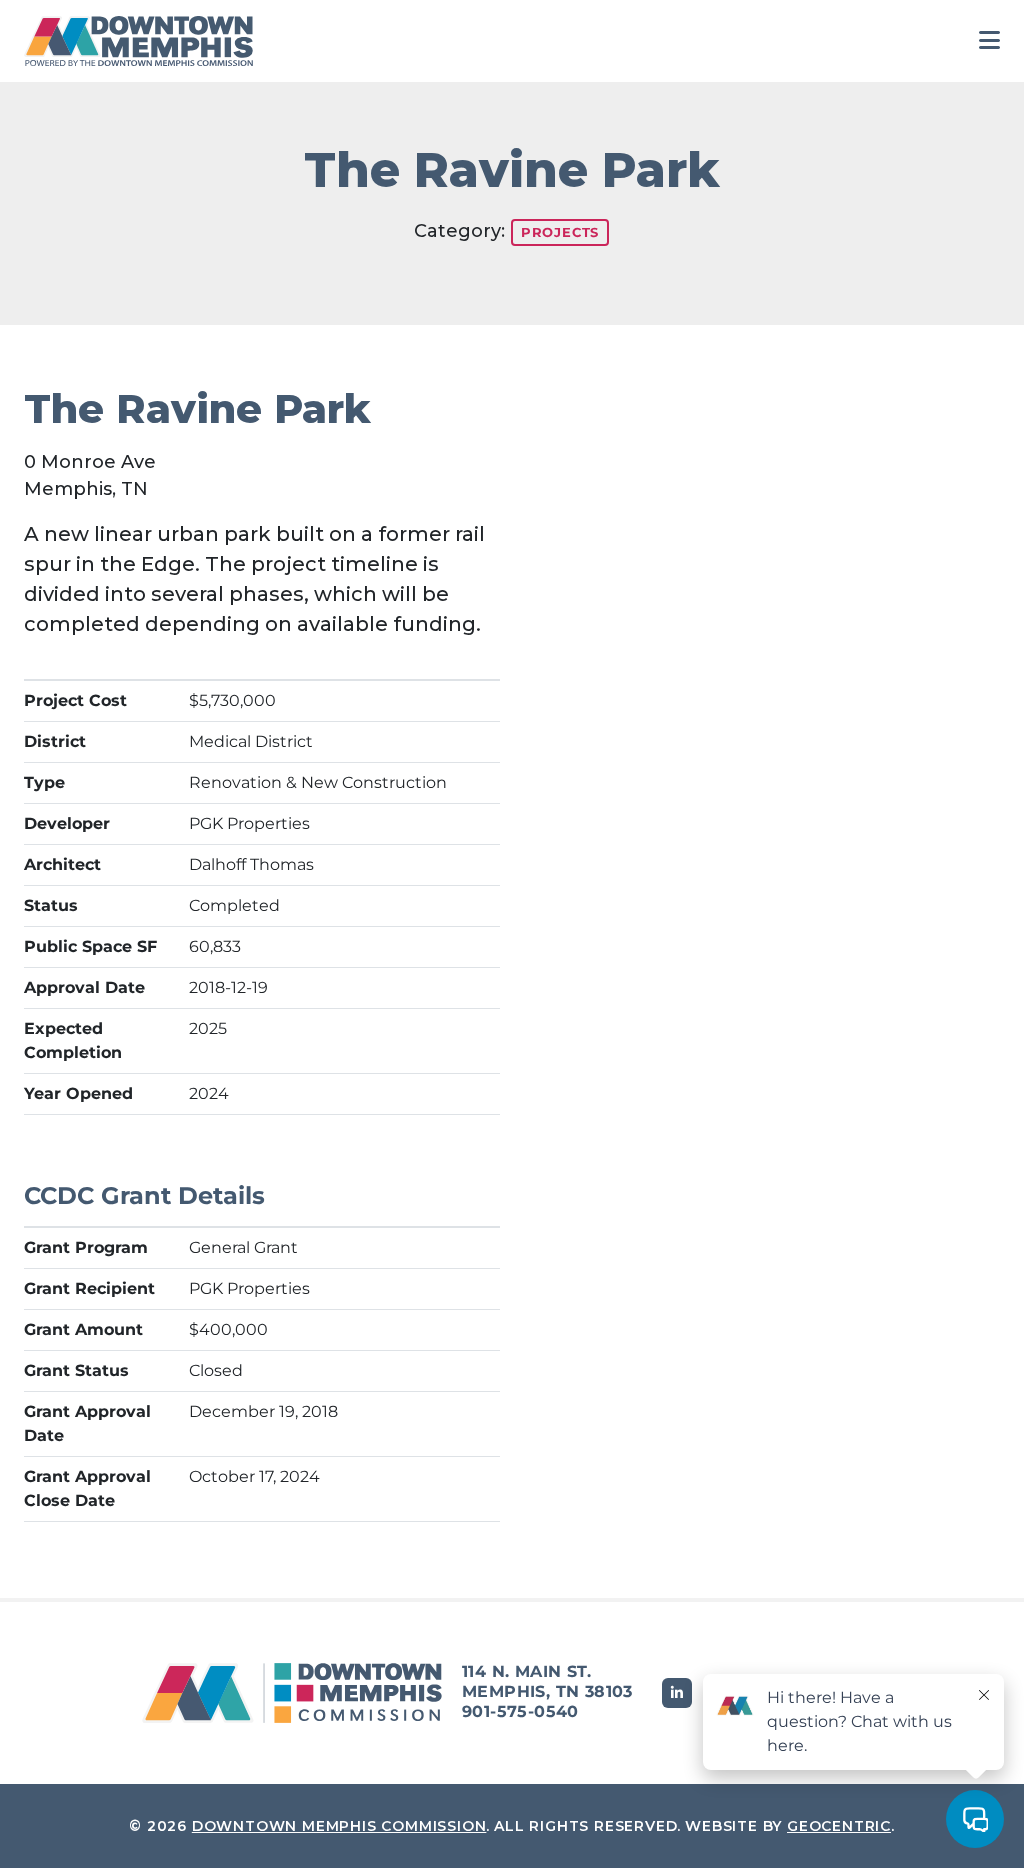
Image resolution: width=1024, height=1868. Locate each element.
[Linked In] (677, 1693)
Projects (560, 232)
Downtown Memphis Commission (339, 1826)
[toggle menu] (989, 41)
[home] (144, 41)
